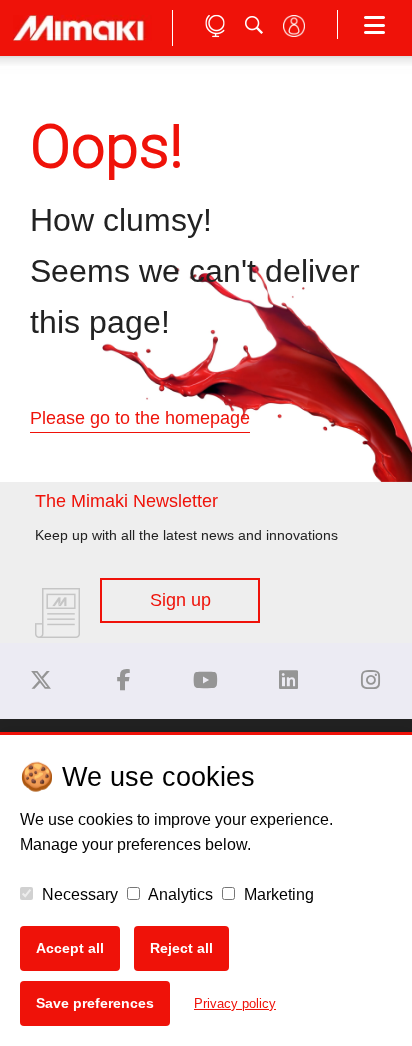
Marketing (277, 894)
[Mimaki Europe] (41, 680)
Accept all (70, 948)
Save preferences (95, 1003)
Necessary (78, 894)
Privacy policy (235, 1003)
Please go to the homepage (140, 418)
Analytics (179, 894)
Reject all (181, 948)
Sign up (180, 600)
